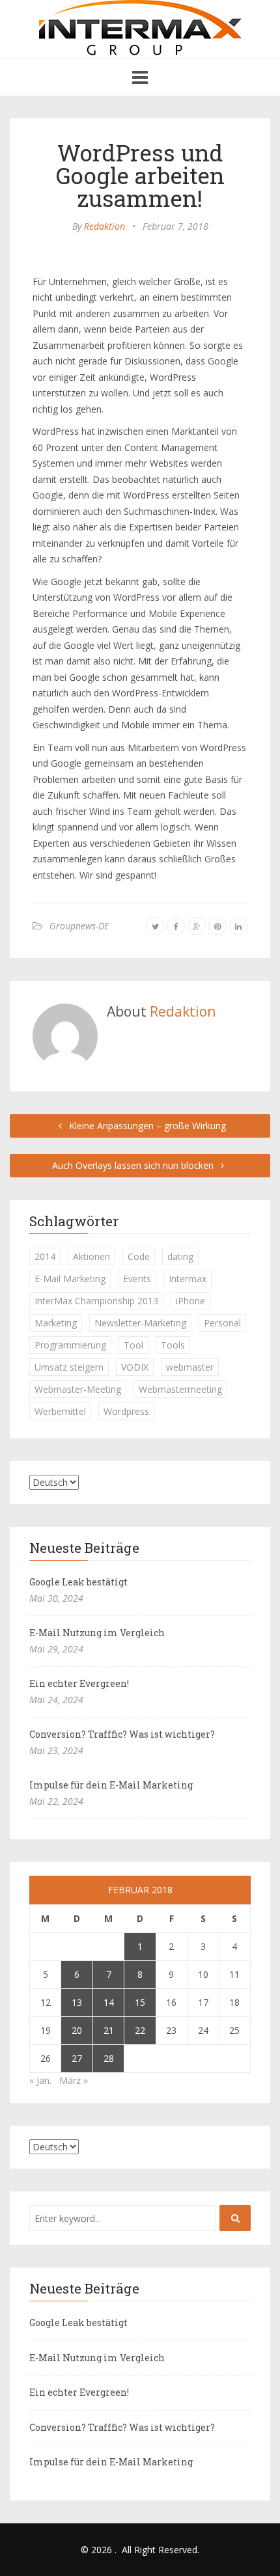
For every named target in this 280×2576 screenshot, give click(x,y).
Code (139, 1256)
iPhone (190, 1301)
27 (77, 2058)
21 (109, 2030)
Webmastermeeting (180, 1389)
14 (109, 2002)
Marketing (56, 1323)
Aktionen (91, 1256)
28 (109, 2058)
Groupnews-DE (79, 926)
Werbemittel (60, 1411)
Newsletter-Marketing (140, 1323)
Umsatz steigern (69, 1367)
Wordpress (126, 1411)
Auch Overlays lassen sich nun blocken (134, 1165)
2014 (45, 1256)
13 (77, 2002)
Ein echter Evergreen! (79, 1683)
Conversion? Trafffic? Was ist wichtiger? (122, 1734)
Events (137, 1279)
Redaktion (105, 226)
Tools (173, 1345)
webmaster (190, 1367)
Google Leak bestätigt (78, 1582)
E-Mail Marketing (70, 1279)
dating (180, 1256)
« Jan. (40, 2080)
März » (74, 2080)
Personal (222, 1323)
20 (77, 2030)
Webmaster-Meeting (78, 1389)
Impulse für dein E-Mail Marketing (111, 1785)
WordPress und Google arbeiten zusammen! (140, 175)
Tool (133, 1345)
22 (140, 2030)
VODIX (135, 1367)
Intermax (188, 1279)
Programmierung (70, 1345)
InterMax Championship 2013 (96, 1301)
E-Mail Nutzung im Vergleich (97, 1633)
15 (140, 2002)
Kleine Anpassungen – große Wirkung (146, 1126)
